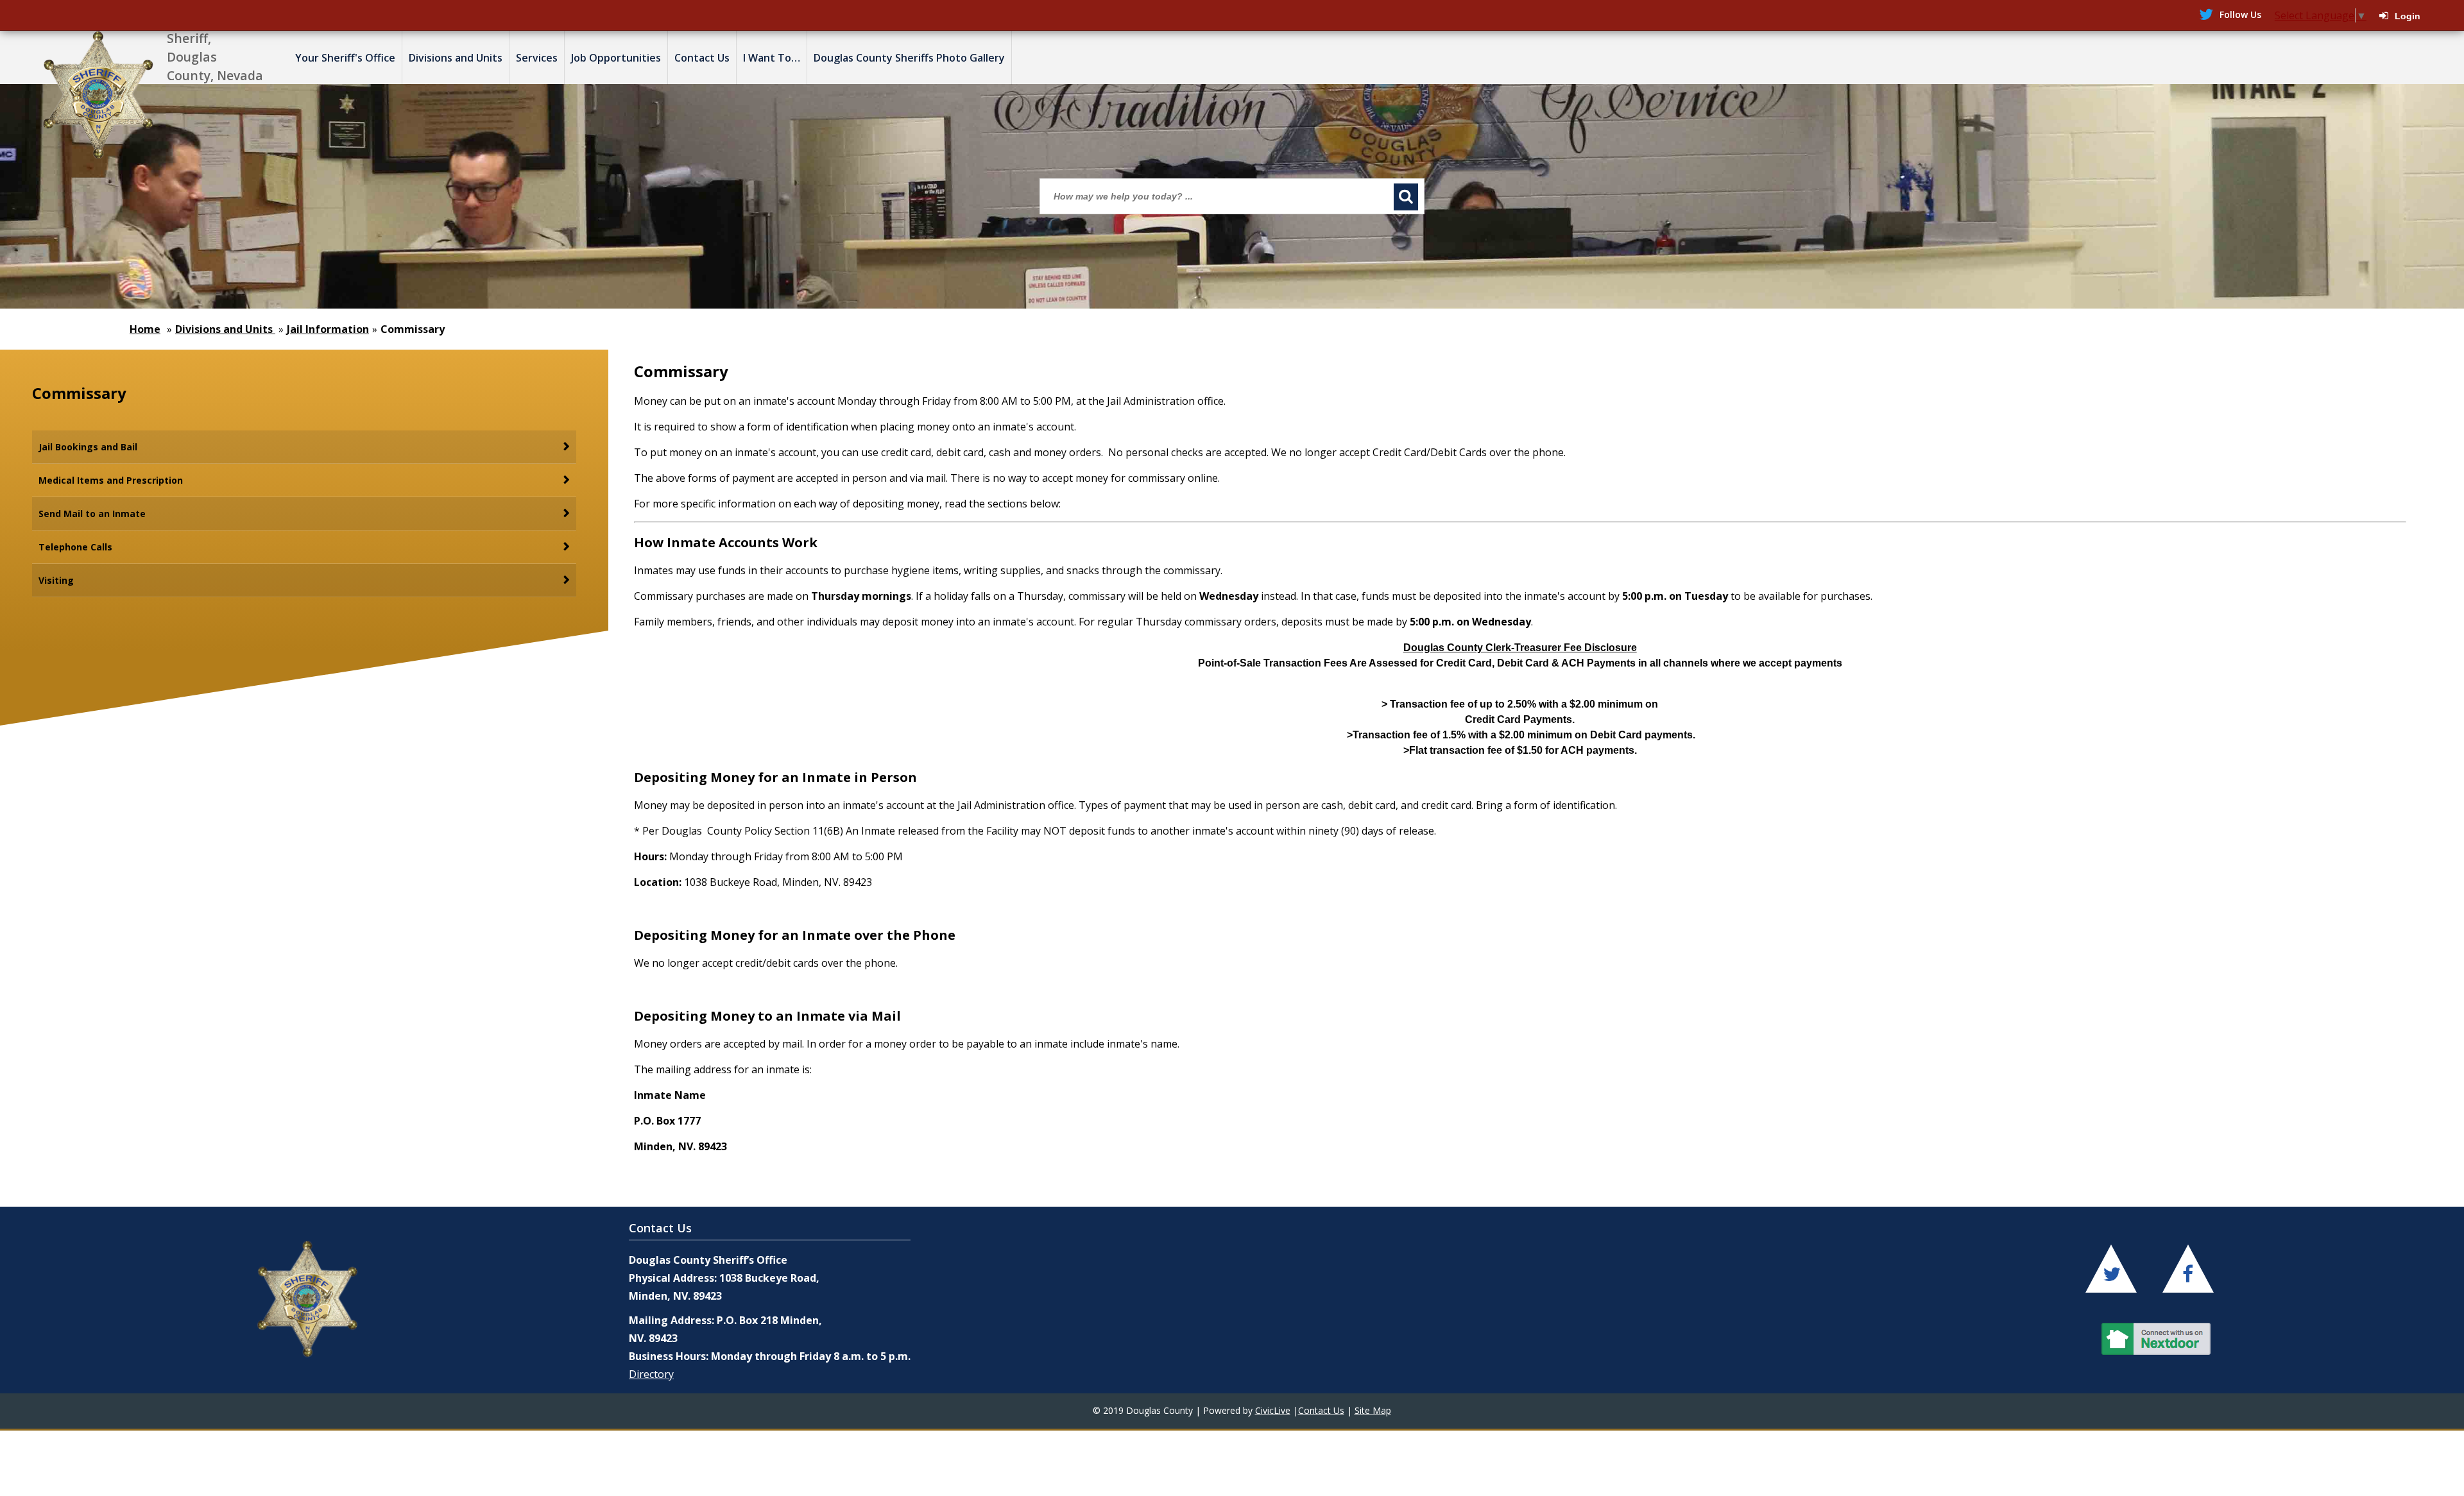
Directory (651, 1374)
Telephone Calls (75, 547)
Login (2408, 16)
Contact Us (1321, 1410)
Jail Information (328, 329)
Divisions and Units (225, 329)
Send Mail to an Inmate (92, 514)
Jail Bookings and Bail (88, 447)
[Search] (1406, 197)
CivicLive (1273, 1410)
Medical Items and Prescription (111, 480)
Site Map (1373, 1410)
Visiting (56, 580)
